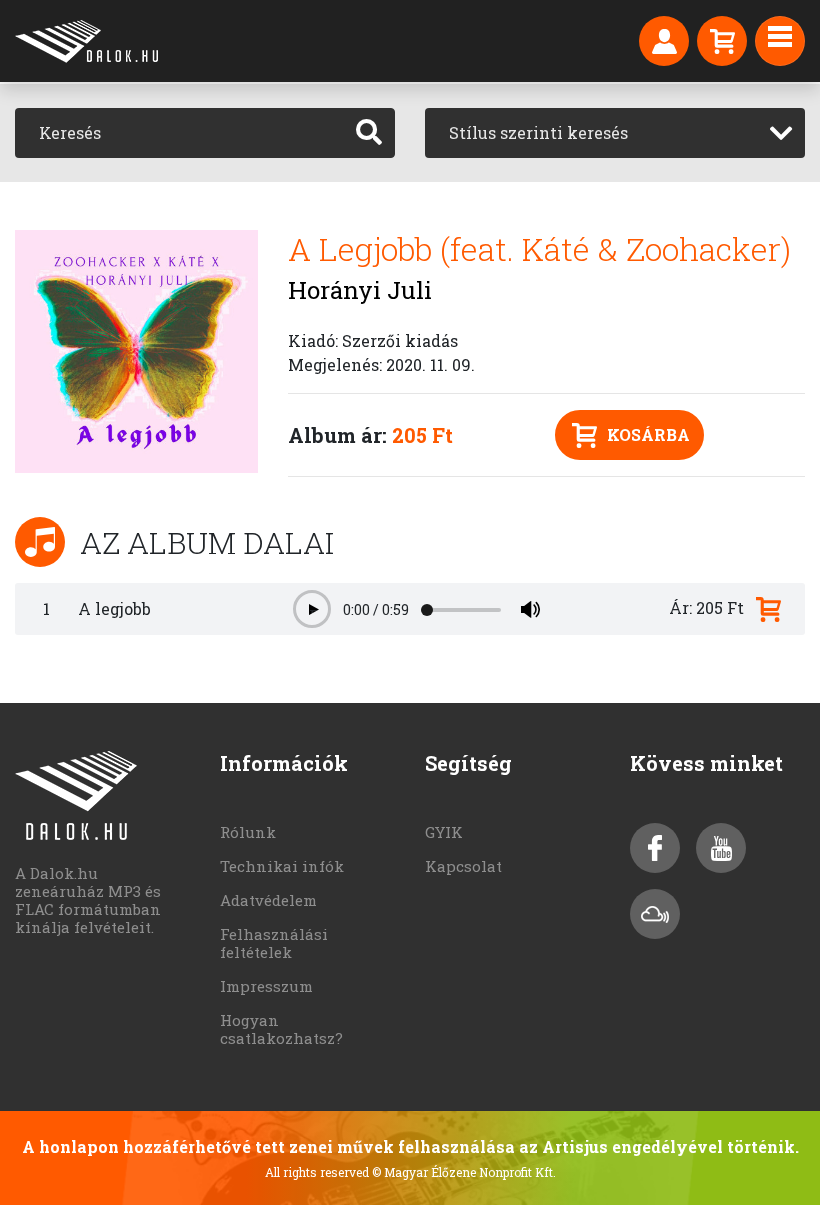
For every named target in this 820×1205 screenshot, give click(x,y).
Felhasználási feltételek (274, 943)
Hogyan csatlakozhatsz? (281, 1029)
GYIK (444, 832)
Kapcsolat (463, 866)
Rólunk (248, 832)
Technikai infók (282, 866)
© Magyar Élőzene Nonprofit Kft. (464, 1172)
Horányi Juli (360, 290)
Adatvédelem (268, 900)
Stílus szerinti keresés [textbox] (538, 132)
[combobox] (615, 133)
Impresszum (266, 986)
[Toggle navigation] (780, 41)
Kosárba (648, 434)
